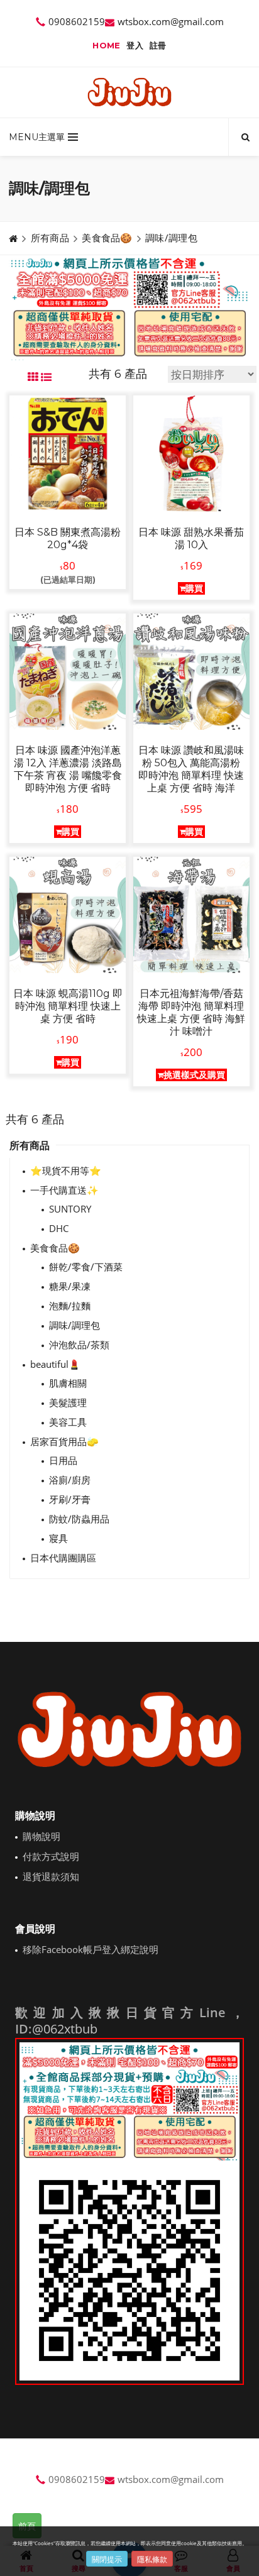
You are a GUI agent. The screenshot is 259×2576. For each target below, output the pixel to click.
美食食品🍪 (107, 238)
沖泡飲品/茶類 (79, 1345)
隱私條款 (152, 2559)
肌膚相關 (68, 1383)
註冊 (158, 45)
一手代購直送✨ (64, 1190)
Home (106, 45)
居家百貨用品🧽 (64, 1441)
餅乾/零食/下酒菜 (86, 1267)
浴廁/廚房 (70, 1480)
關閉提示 (107, 2559)
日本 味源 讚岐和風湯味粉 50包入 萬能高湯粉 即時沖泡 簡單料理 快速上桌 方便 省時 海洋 (191, 769)
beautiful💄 (55, 1364)
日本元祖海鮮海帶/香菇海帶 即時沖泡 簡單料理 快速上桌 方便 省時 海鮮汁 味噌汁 (191, 1012)
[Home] (13, 238)
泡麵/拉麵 (70, 1306)
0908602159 (77, 21)
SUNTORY (70, 1209)
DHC (59, 1228)
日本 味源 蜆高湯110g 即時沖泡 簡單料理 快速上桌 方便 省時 (68, 1006)
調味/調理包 (171, 238)
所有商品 (50, 238)
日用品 (63, 1460)
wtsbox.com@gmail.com (171, 21)
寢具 (58, 1538)
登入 (135, 45)
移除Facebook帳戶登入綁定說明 (91, 1949)
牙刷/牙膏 (70, 1499)
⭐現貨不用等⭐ (66, 1170)
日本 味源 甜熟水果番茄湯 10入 (191, 538)
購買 (194, 588)
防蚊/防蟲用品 (79, 1519)
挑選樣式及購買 (194, 1075)
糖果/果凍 (70, 1286)
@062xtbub (65, 2029)
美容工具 (68, 1422)
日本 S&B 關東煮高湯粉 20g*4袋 (68, 538)
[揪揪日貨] (130, 92)
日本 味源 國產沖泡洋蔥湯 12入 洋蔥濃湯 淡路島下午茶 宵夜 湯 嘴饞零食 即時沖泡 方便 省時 (68, 769)
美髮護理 (68, 1402)
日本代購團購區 (63, 1558)
